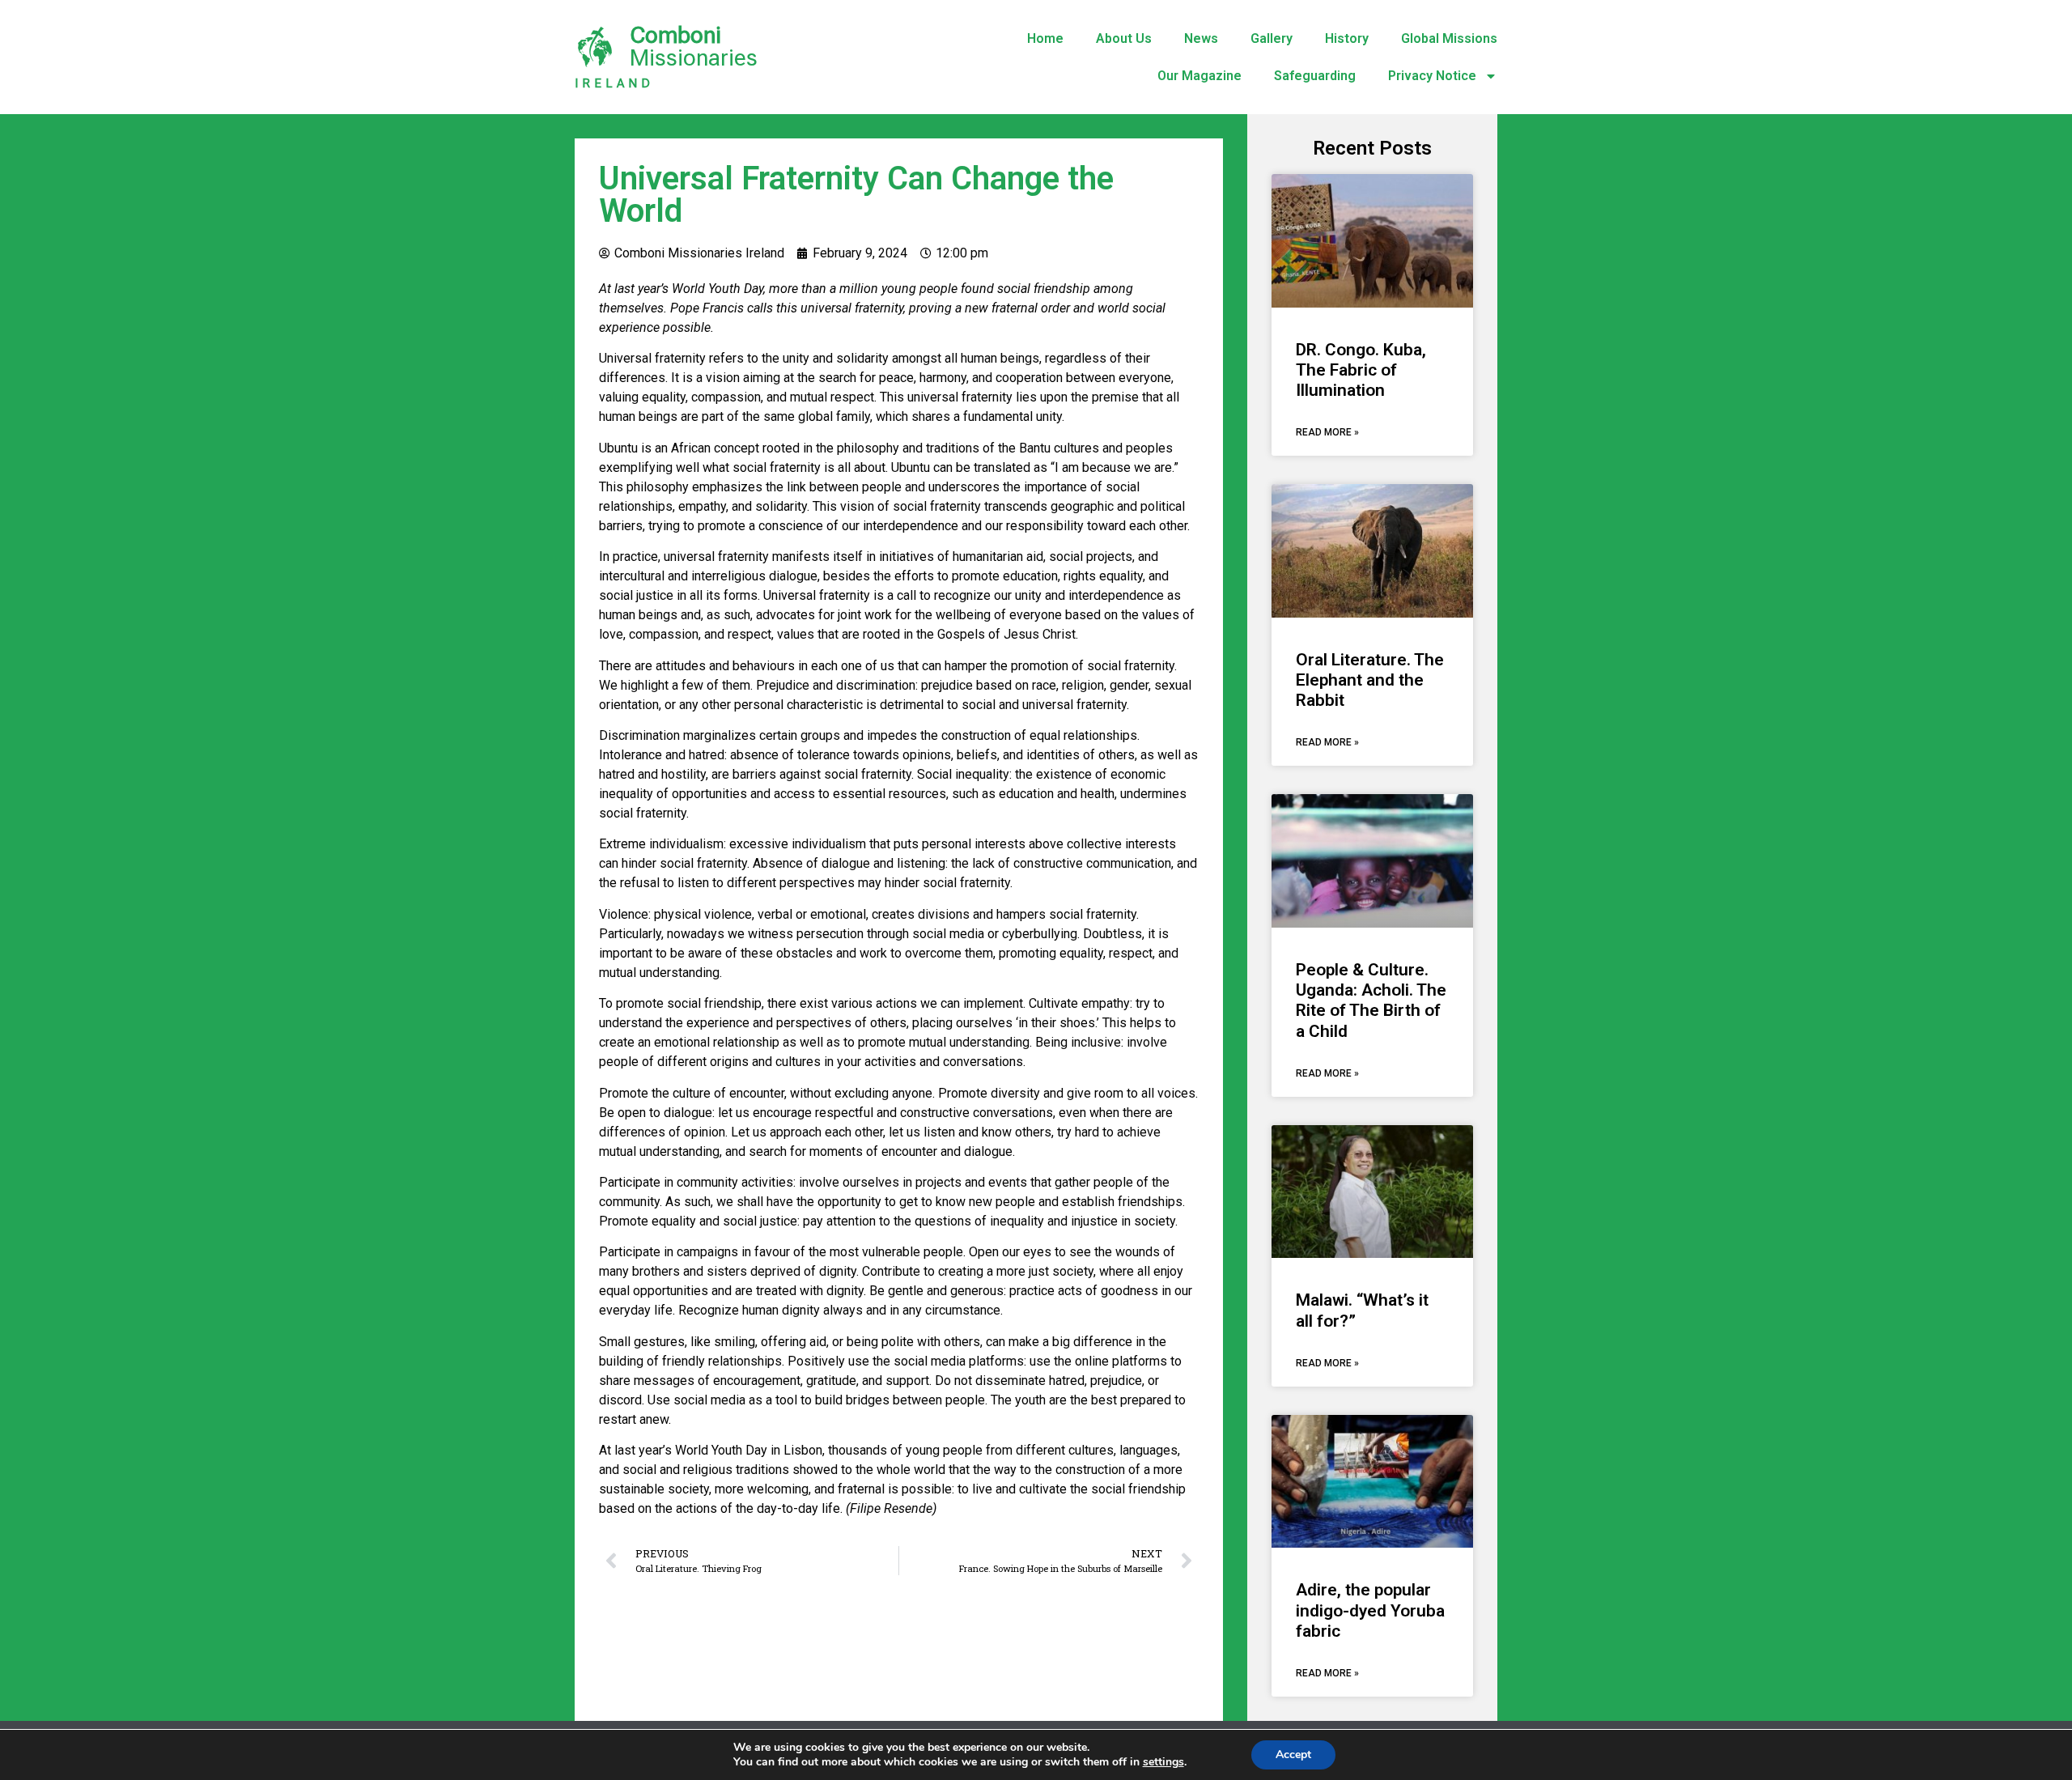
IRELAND (614, 83)
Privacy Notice (1432, 76)
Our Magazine (1199, 76)
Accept (1293, 1755)
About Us (1124, 38)
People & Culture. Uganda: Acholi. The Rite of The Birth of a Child (1371, 1000)
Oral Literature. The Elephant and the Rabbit (1370, 680)
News (1201, 38)
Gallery (1272, 38)
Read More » (1327, 432)
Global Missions (1449, 38)
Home (1045, 38)
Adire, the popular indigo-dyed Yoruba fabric (1370, 1610)
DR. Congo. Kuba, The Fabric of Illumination (1361, 370)
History (1347, 38)
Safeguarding (1315, 76)
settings (1163, 1762)
